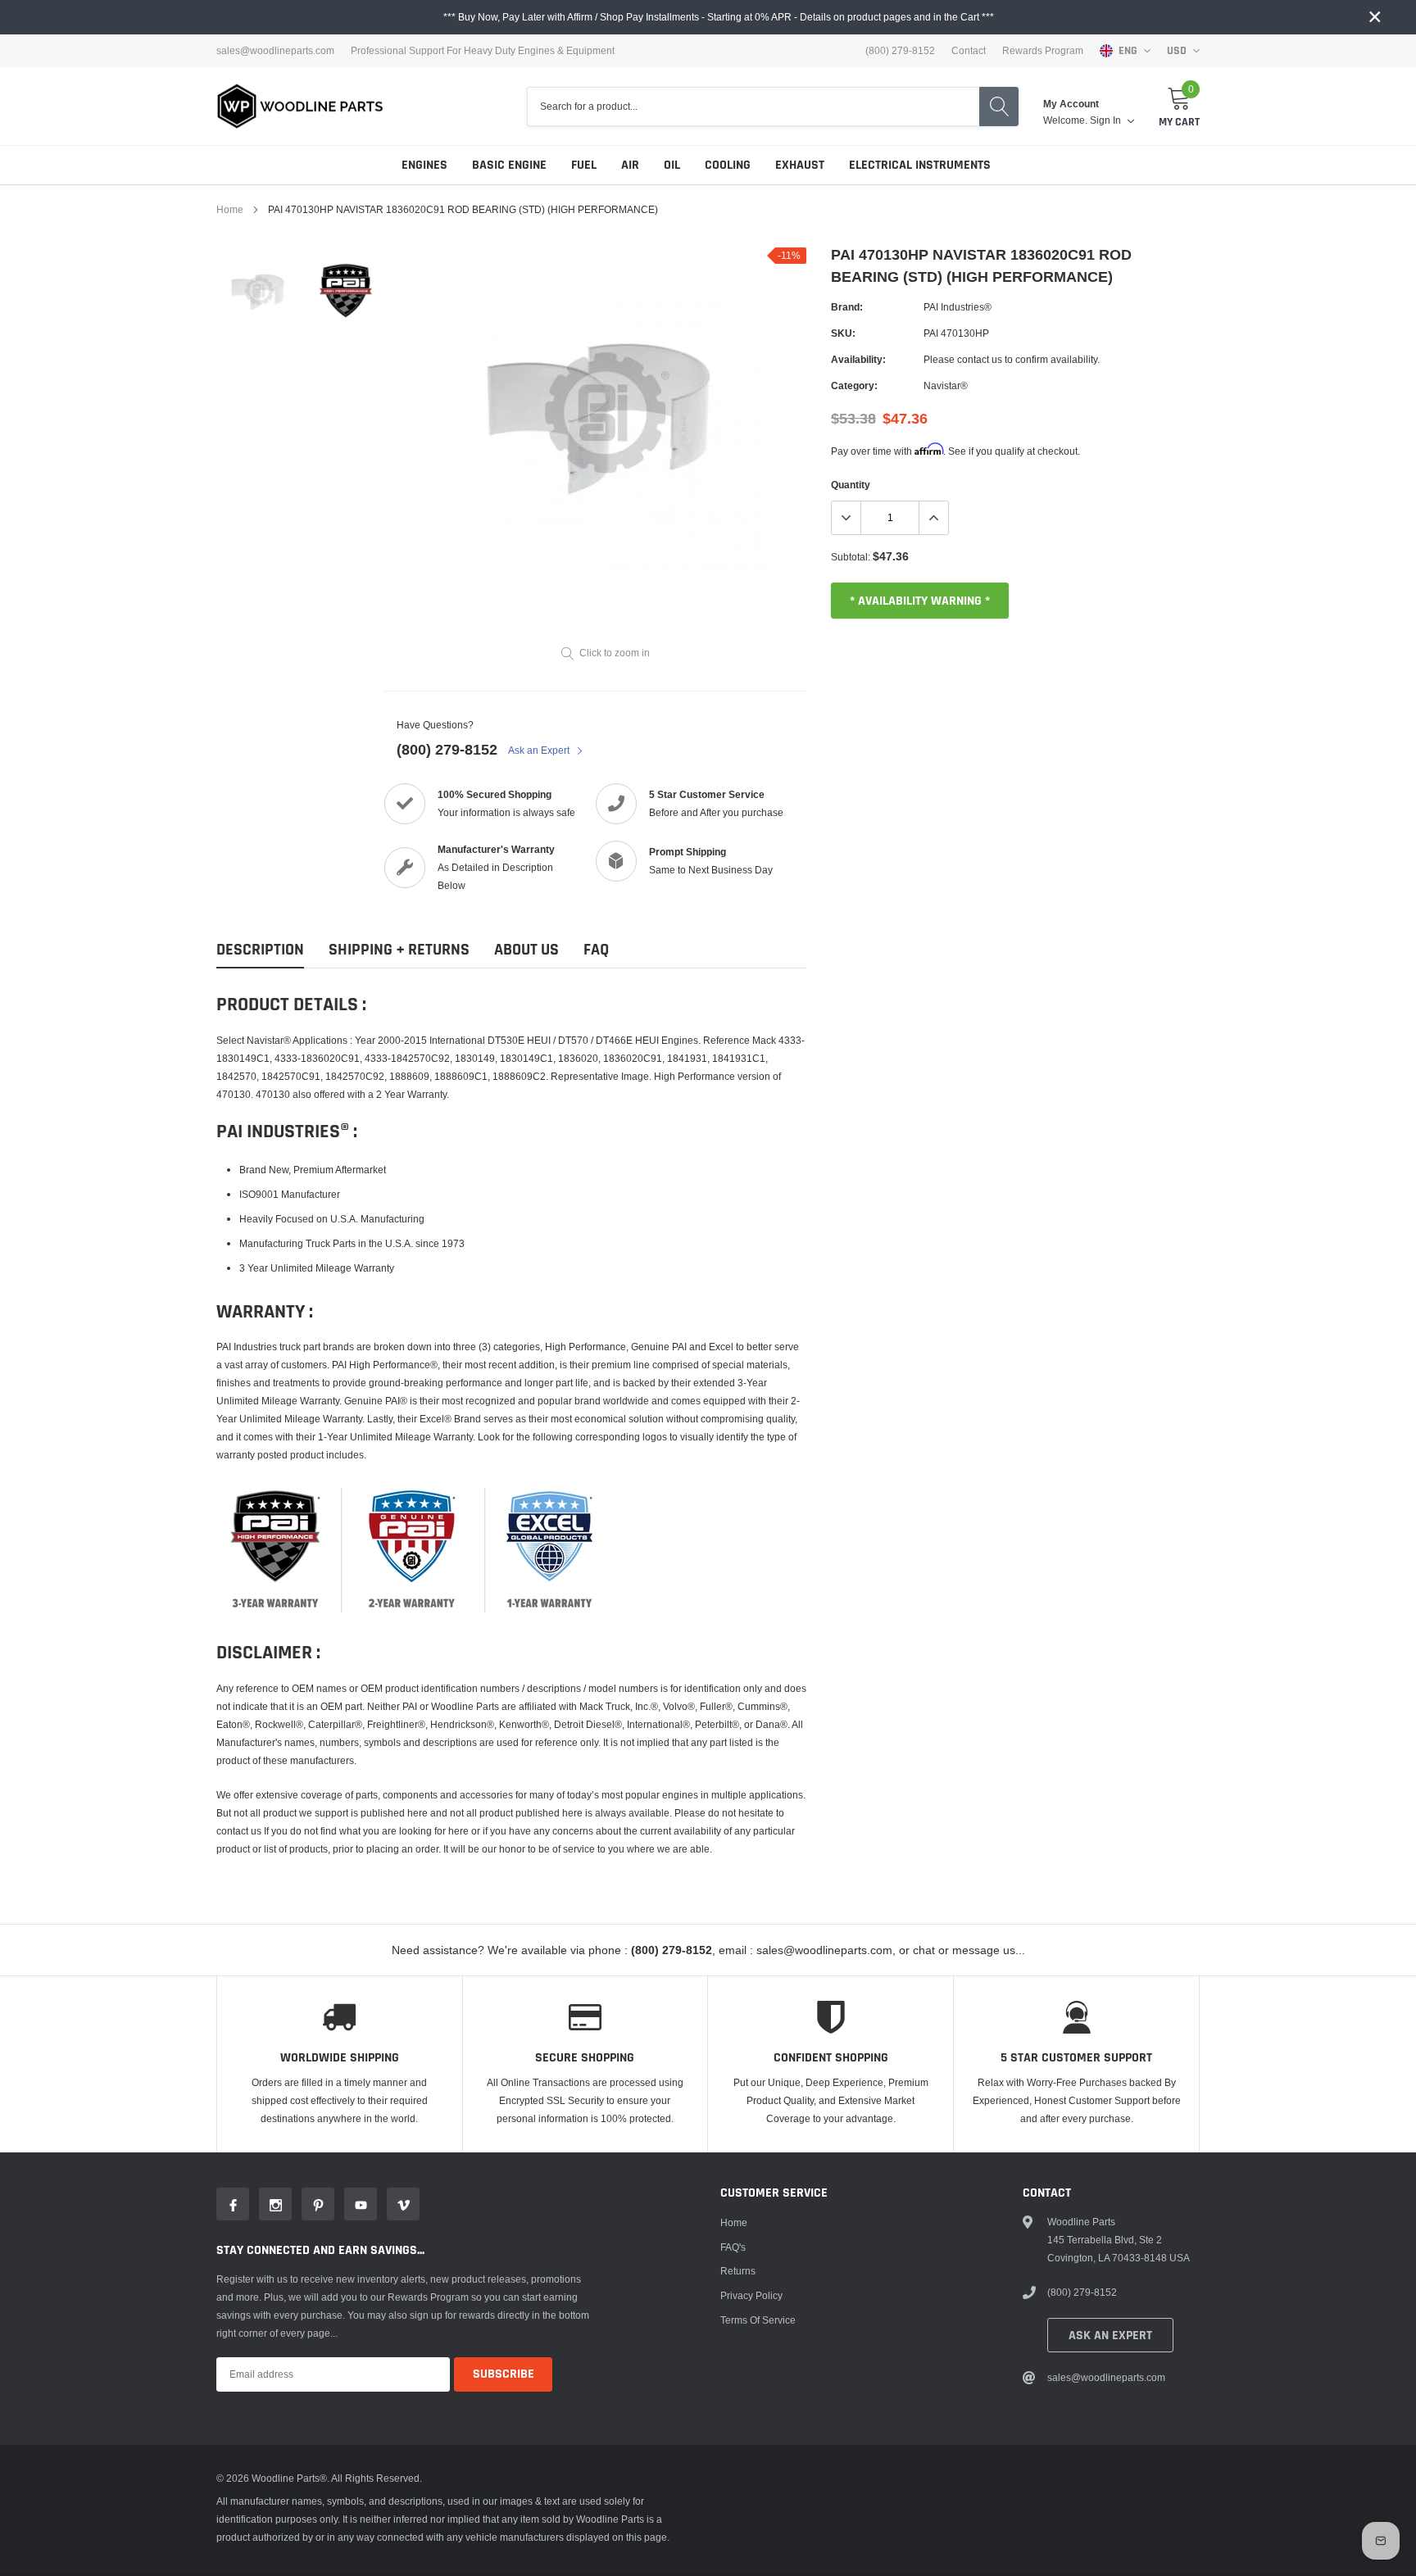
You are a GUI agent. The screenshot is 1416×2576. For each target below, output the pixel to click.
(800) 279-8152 (447, 749)
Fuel (584, 165)
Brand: (847, 307)
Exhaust (800, 165)
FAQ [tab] (596, 950)
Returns (738, 2271)
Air (630, 165)
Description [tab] (260, 950)
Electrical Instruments (920, 165)
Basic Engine (509, 165)
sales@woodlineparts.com (275, 51)
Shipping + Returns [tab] (399, 950)
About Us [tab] (526, 950)
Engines (424, 165)
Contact (969, 51)
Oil (672, 165)
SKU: (843, 333)
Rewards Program (1043, 51)
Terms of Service (758, 2320)
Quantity (851, 485)
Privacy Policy (751, 2295)
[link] (259, 290)
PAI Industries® (958, 307)
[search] (999, 107)
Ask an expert (1110, 2336)
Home (230, 209)
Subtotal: (851, 557)
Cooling (728, 165)
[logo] (300, 106)
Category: (854, 385)
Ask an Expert (540, 750)
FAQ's (733, 2247)
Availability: (858, 359)
